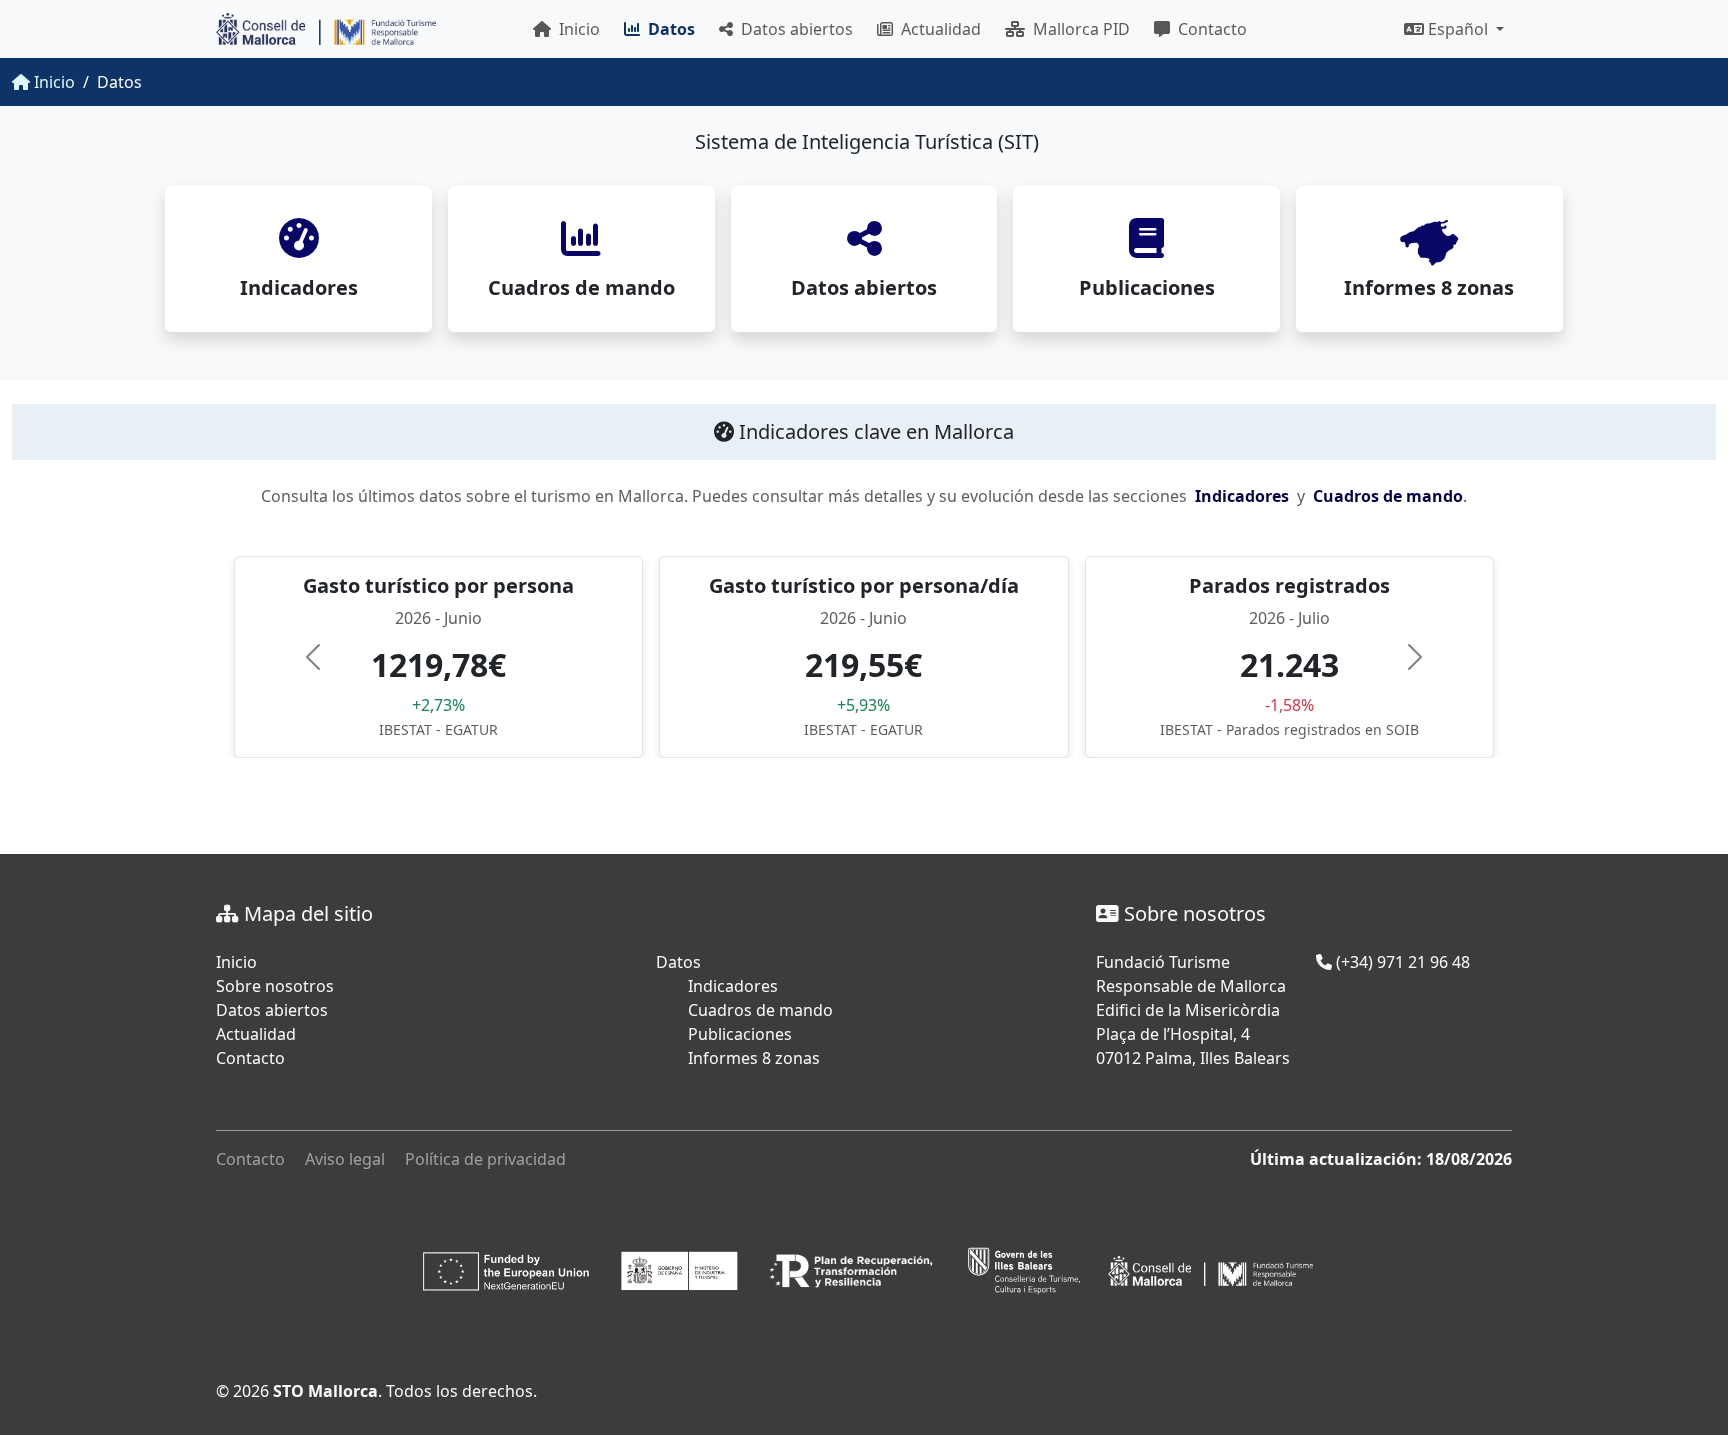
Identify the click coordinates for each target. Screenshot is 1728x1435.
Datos (678, 962)
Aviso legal (345, 1159)
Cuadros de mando (1388, 496)
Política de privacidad (485, 1159)
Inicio (575, 29)
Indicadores (1242, 496)
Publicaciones (740, 1034)
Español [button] (1458, 29)
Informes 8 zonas (754, 1058)
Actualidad (937, 29)
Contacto (1208, 29)
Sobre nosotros (275, 986)
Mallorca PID (1077, 29)
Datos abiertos (793, 29)
